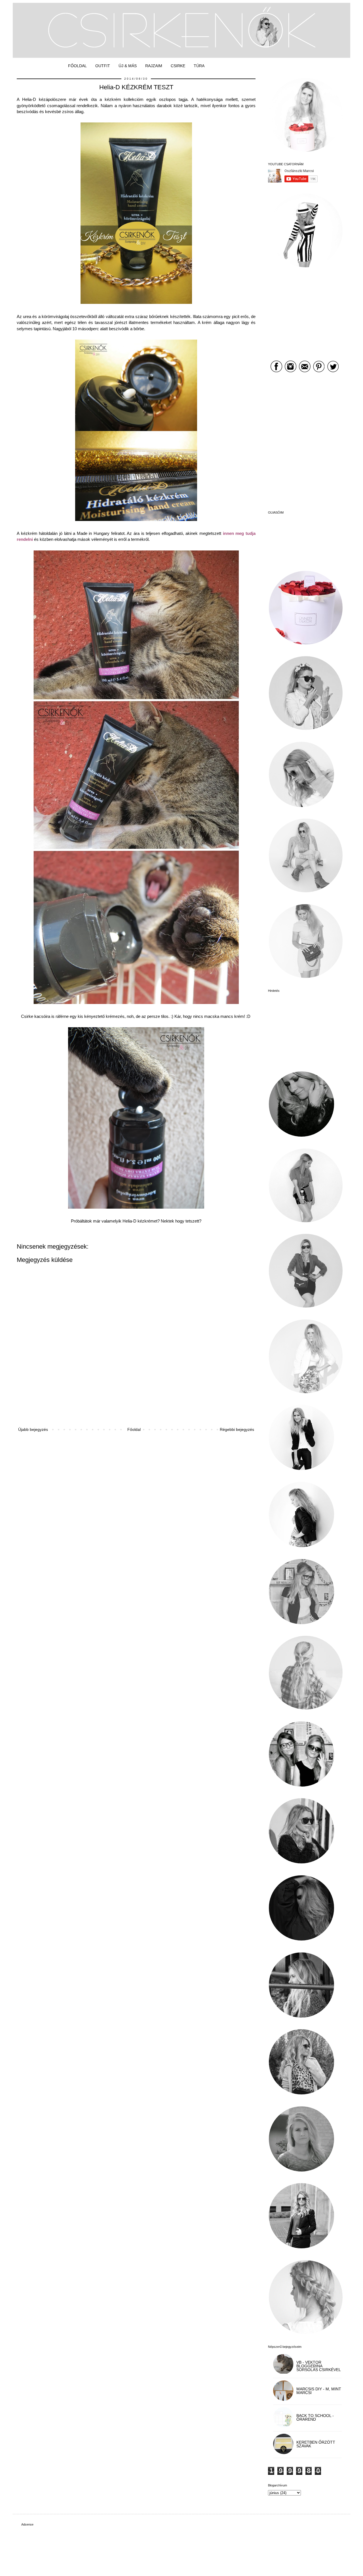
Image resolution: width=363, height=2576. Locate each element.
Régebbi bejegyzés (237, 1429)
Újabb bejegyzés (33, 1429)
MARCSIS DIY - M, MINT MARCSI (319, 2391)
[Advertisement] (136, 1406)
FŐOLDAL (77, 66)
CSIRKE (178, 66)
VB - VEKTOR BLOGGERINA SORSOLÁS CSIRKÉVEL (319, 2366)
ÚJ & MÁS (128, 66)
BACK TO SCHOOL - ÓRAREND (315, 2417)
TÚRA (199, 66)
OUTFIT (103, 66)
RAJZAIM (154, 66)
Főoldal (134, 1429)
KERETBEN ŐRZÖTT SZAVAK (316, 2444)
